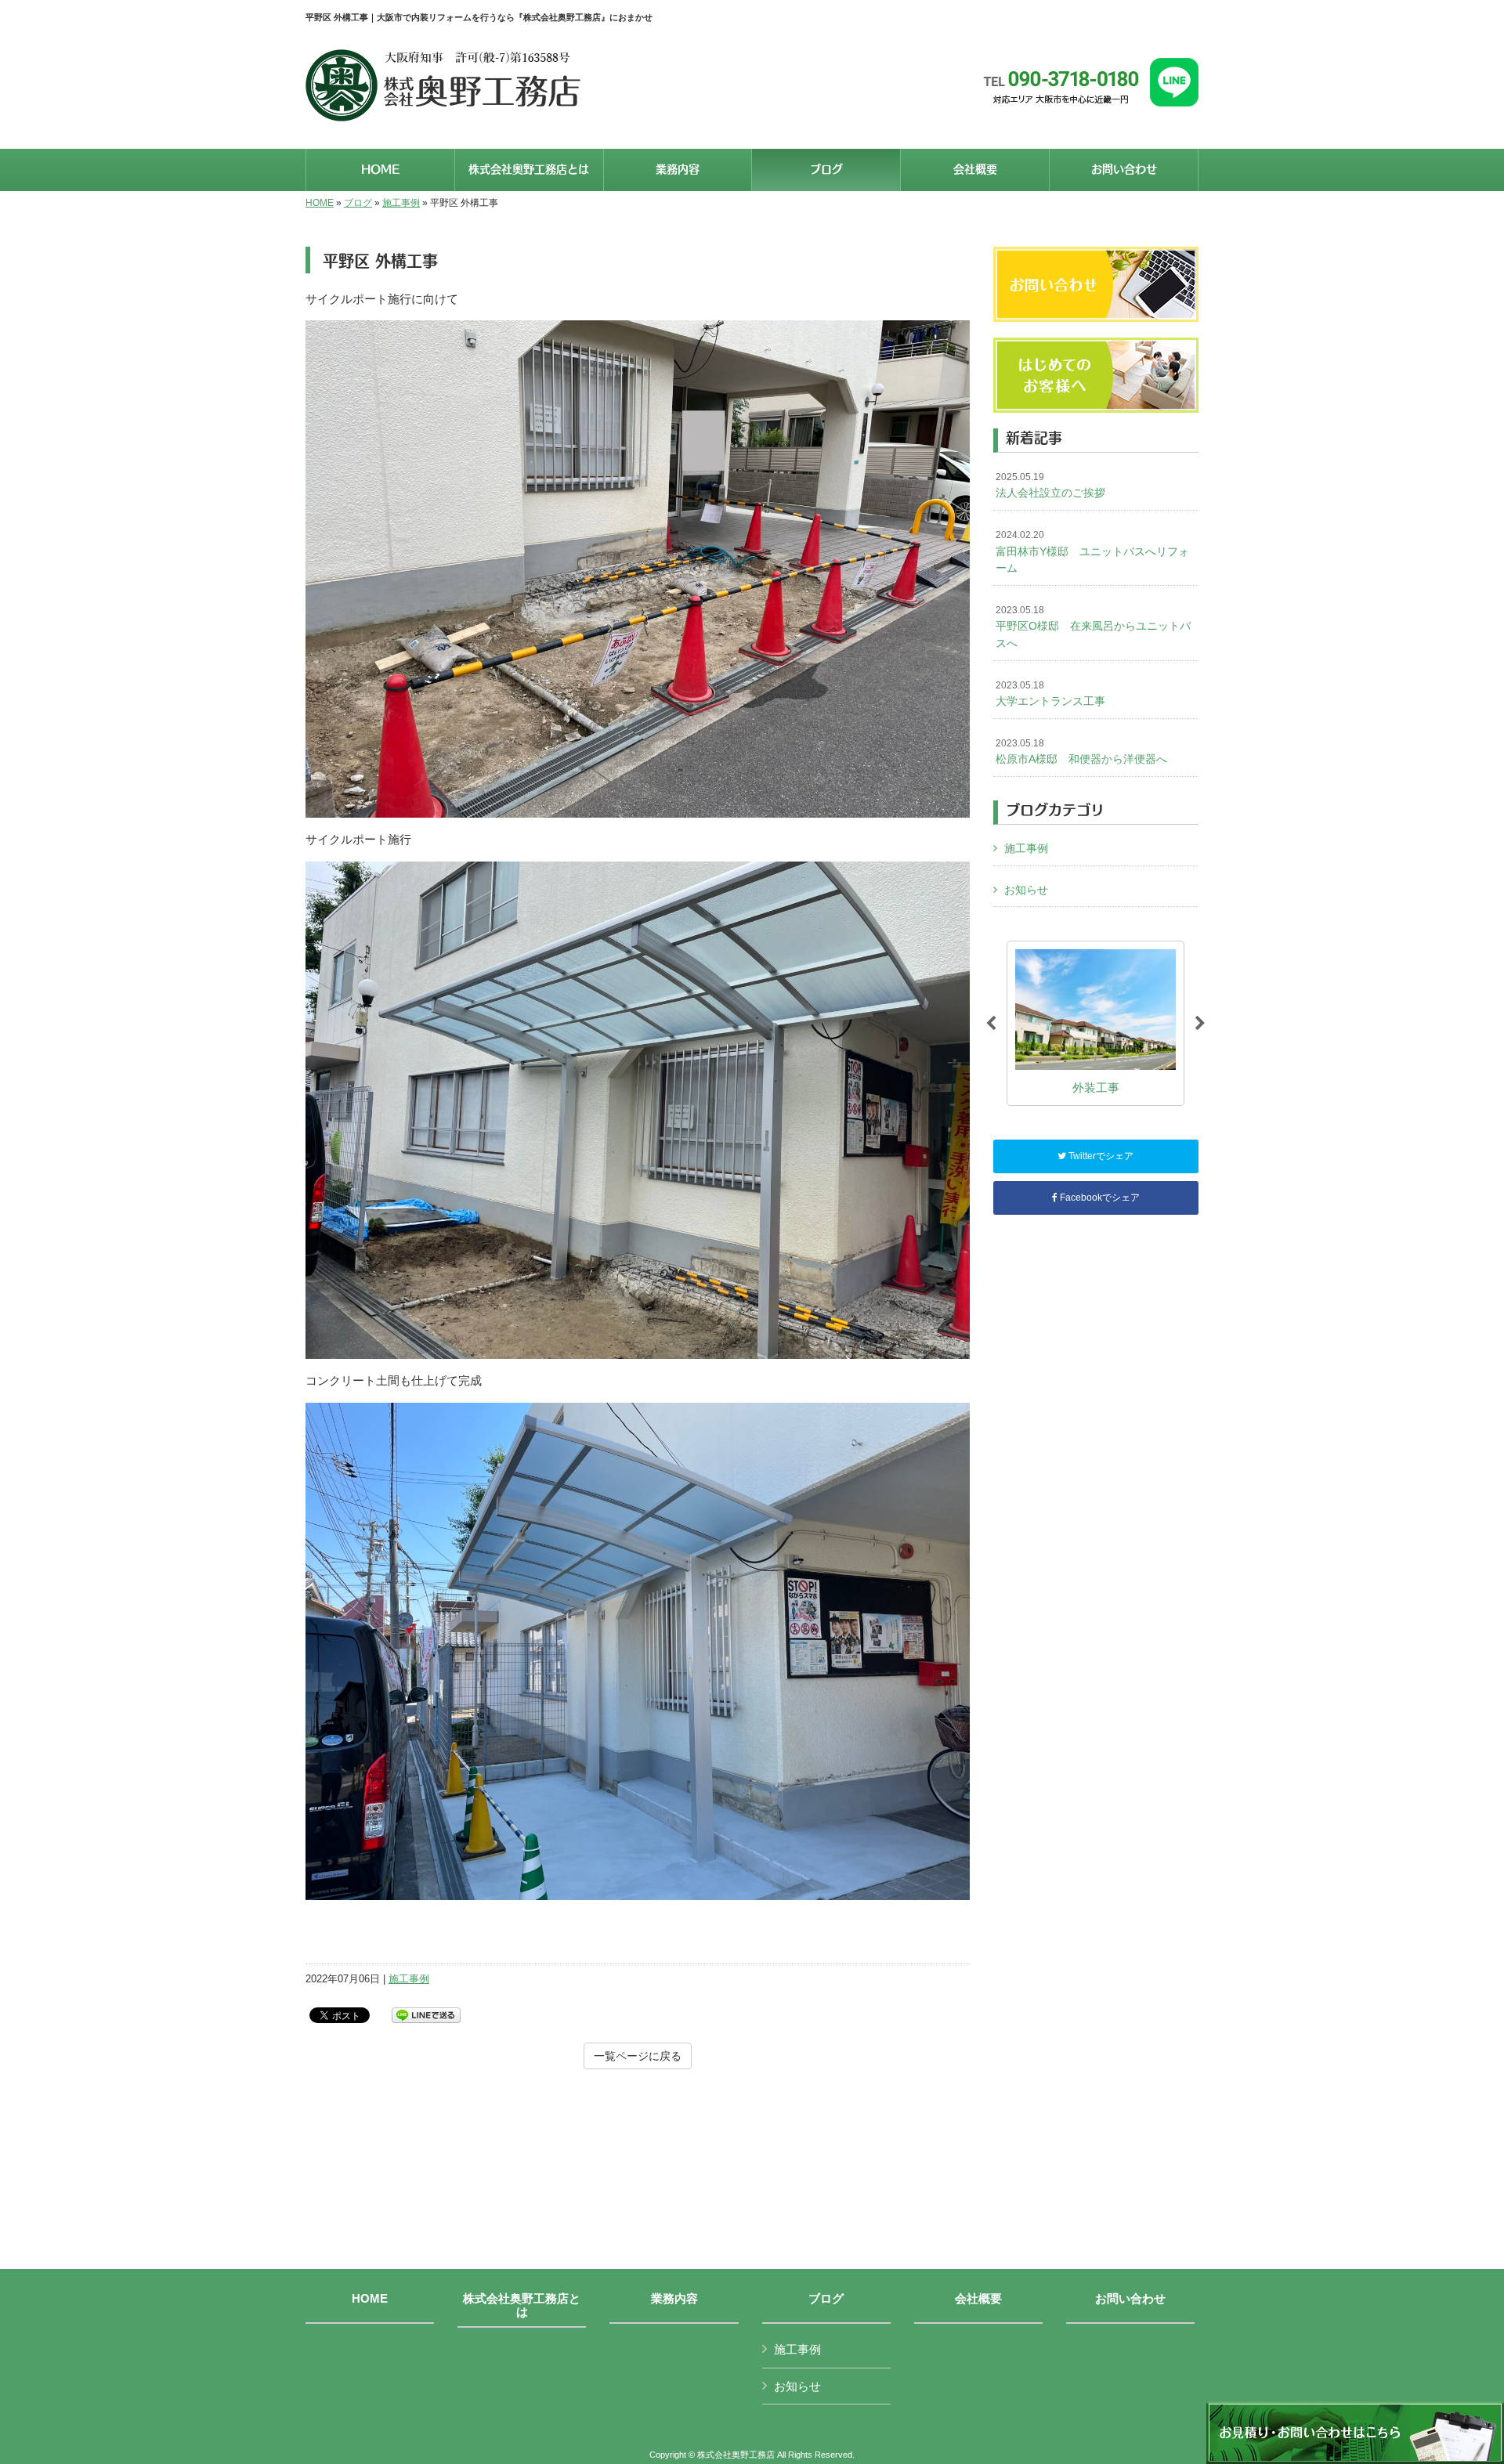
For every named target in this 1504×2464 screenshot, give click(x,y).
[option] (1095, 1023)
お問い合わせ (1130, 2299)
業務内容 (674, 2299)
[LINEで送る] (426, 2014)
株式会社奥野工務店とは (522, 2305)
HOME (320, 203)
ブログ (358, 203)
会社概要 (978, 2299)
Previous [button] (991, 1024)
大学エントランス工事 (1050, 694)
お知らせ (1026, 890)
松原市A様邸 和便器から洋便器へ (1081, 752)
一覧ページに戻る (638, 2056)
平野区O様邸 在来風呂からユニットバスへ (1093, 627)
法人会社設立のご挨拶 (1050, 486)
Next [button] (1200, 1024)
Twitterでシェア (1100, 1156)
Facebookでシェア (1099, 1198)
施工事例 (401, 203)
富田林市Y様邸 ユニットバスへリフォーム (1092, 552)
